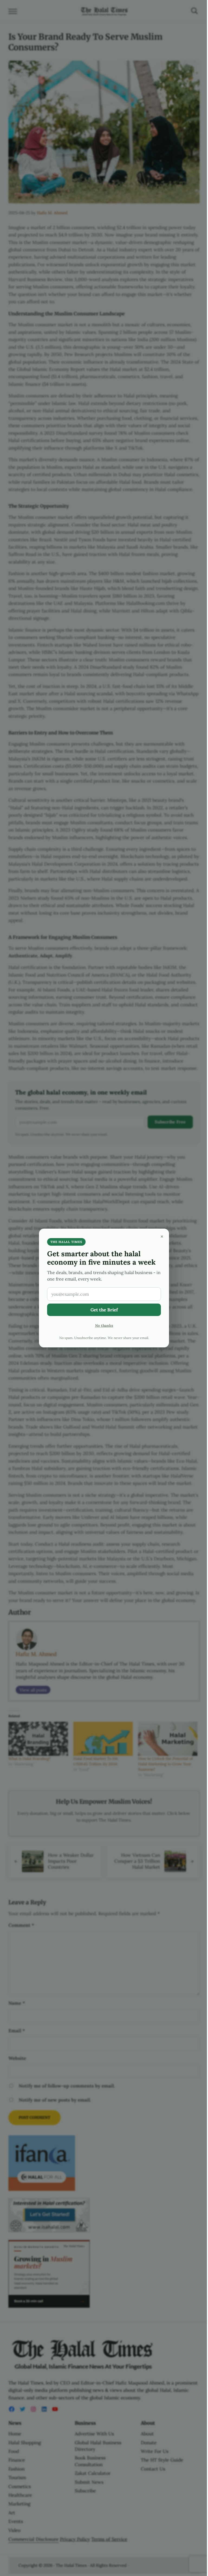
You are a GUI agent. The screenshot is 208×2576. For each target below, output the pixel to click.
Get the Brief (104, 1310)
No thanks (104, 1325)
